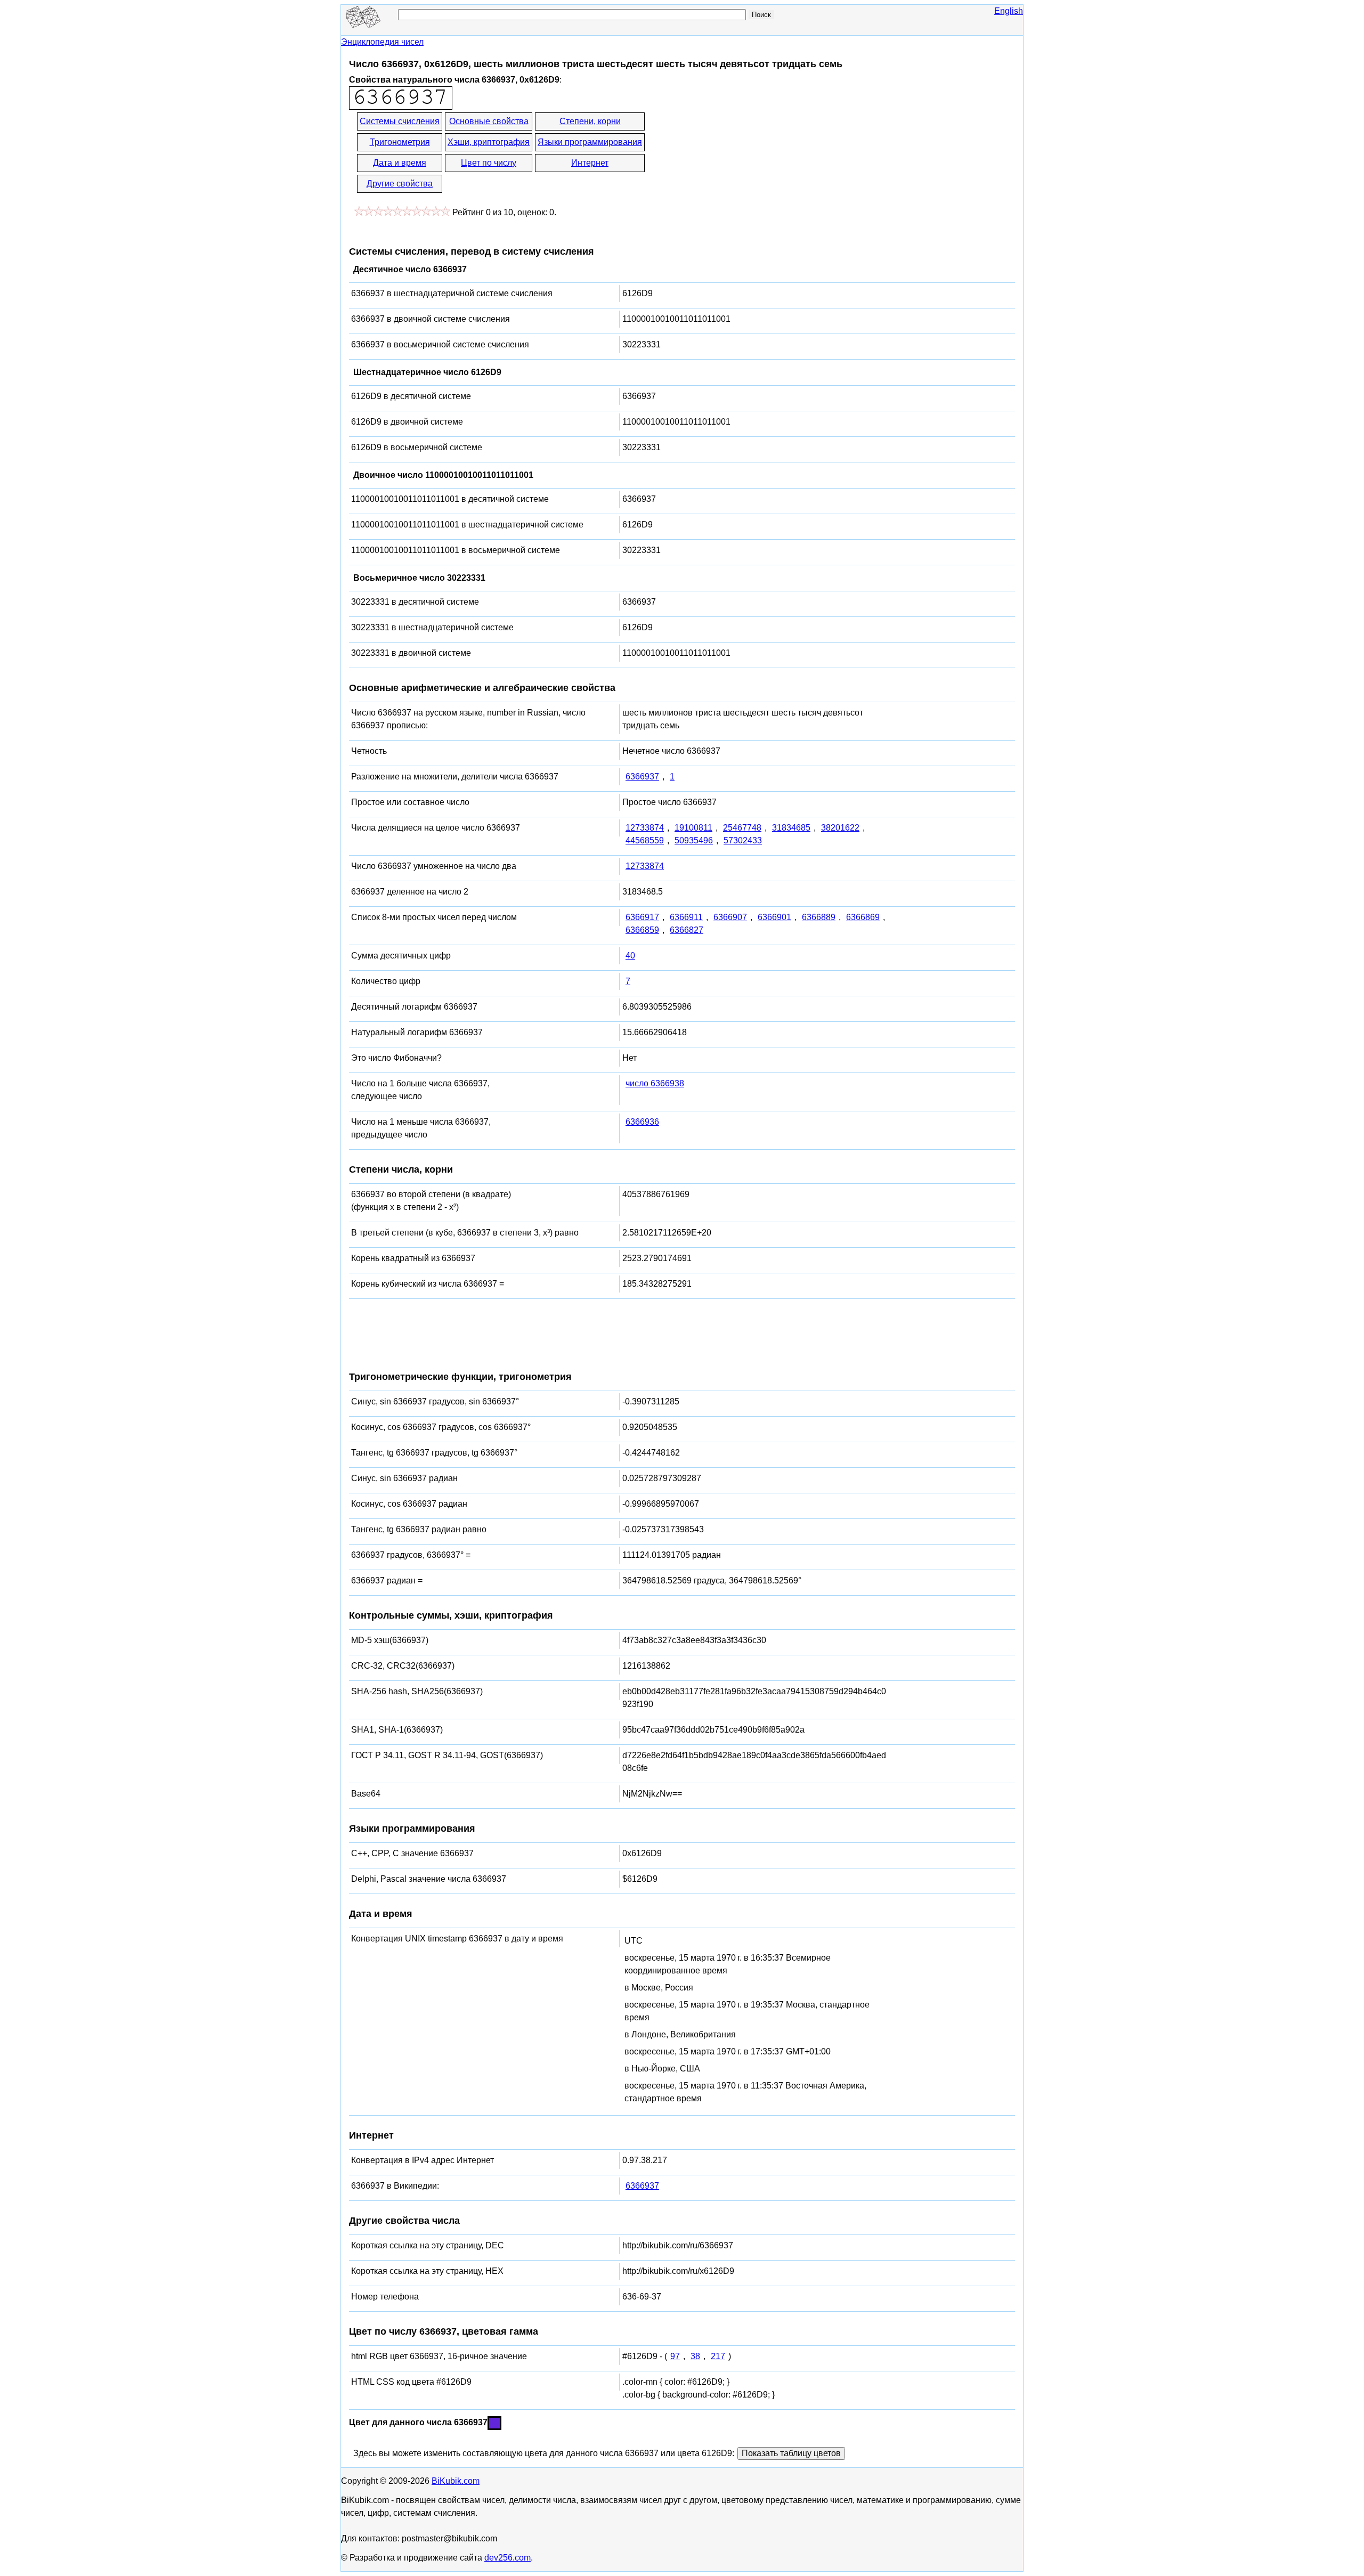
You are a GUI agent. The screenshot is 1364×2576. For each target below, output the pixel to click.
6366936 (642, 1122)
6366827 (687, 930)
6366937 (642, 777)
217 (718, 2356)
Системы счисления (400, 121)
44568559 (645, 840)
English (1009, 11)
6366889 (819, 917)
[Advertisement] (742, 153)
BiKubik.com (456, 2481)
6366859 (642, 930)
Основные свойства (489, 121)
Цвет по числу (489, 163)
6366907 (730, 917)
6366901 (774, 917)
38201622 (840, 828)
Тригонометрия (400, 142)
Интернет (590, 163)
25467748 (742, 828)
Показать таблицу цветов (791, 2453)
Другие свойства (400, 184)
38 (695, 2356)
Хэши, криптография (489, 142)
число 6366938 (655, 1083)
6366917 (642, 917)
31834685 (791, 828)
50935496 (694, 840)
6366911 (686, 917)
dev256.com (508, 2558)
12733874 (645, 828)
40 (630, 956)
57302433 (743, 840)
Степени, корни (590, 121)
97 (675, 2356)
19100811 (693, 828)
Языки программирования (590, 142)
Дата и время (400, 163)
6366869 (863, 917)
